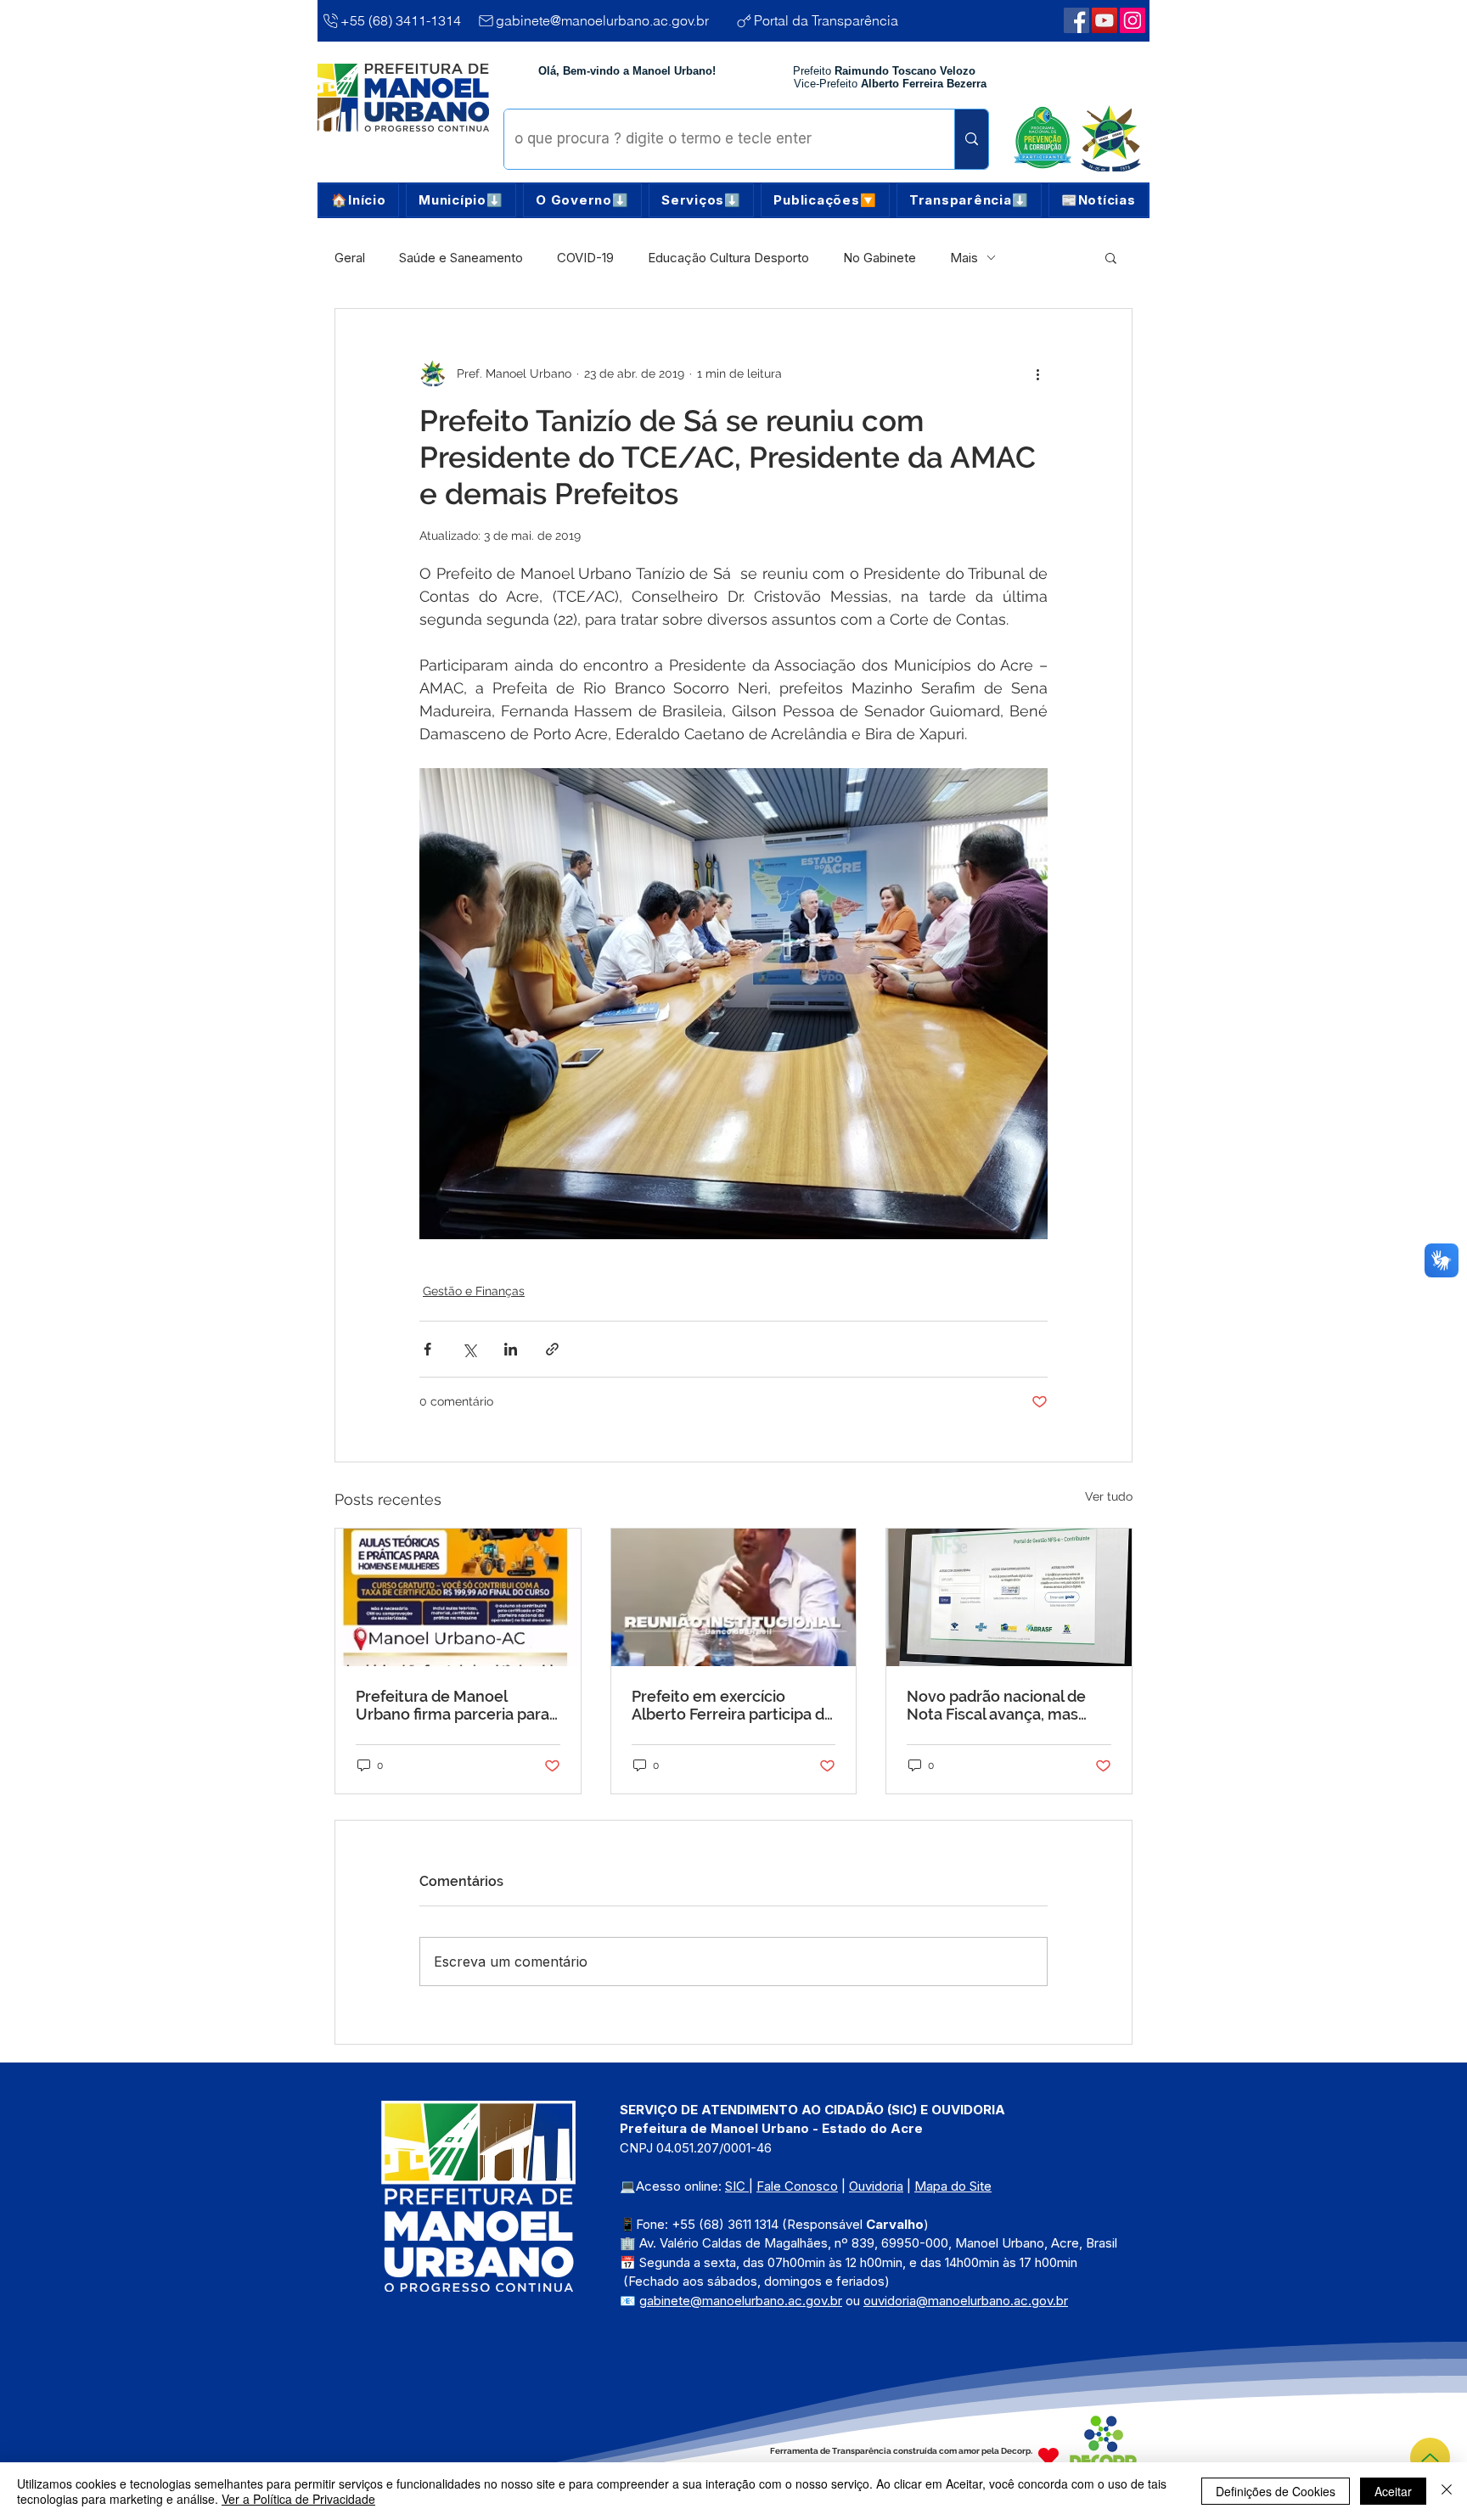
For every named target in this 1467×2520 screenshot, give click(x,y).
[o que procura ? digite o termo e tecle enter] (971, 139)
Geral (350, 258)
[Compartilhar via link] (552, 1349)
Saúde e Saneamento (461, 258)
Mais (964, 258)
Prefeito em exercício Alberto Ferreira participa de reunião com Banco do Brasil (733, 1705)
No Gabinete (880, 258)
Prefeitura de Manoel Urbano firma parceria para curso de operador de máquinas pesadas (452, 1705)
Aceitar (1393, 2491)
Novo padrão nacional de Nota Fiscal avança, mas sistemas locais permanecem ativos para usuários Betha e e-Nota (997, 1705)
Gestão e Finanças (474, 1291)
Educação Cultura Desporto (728, 258)
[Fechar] (1447, 2491)
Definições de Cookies (1276, 2491)
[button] (461, 200)
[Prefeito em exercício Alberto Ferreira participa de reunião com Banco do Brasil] (734, 1597)
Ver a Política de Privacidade (298, 2499)
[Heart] (1048, 2457)
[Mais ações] (1037, 373)
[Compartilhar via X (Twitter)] (469, 1349)
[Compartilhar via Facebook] (427, 1349)
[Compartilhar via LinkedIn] (511, 1349)
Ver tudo (1109, 1496)
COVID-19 (585, 258)
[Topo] (1430, 2458)
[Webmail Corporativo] (1133, 20)
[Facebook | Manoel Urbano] (1076, 20)
